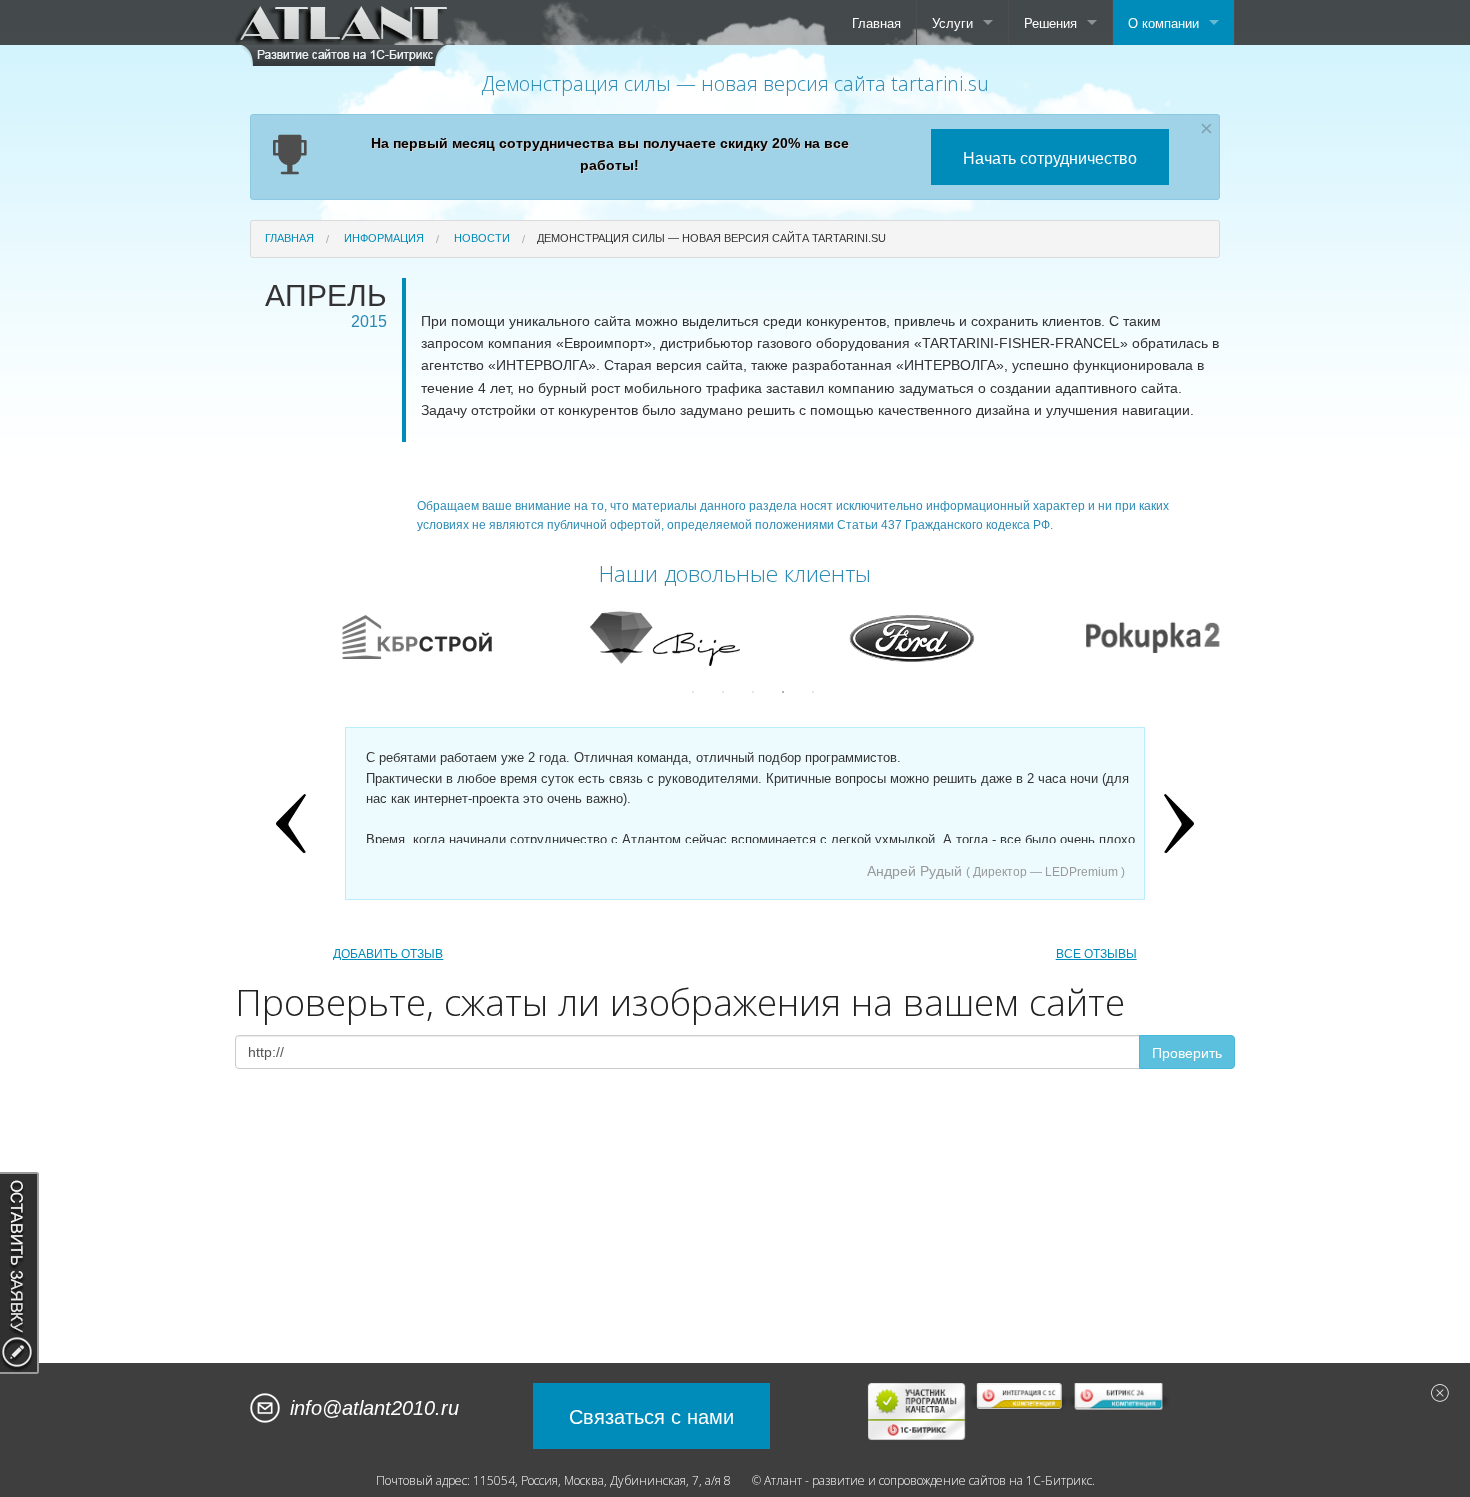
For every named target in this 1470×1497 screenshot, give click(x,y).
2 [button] (723, 692)
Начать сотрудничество (1050, 157)
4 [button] (783, 692)
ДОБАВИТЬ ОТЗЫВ (388, 954)
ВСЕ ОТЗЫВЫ (1096, 954)
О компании (1163, 22)
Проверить (1187, 1052)
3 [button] (753, 692)
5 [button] (813, 692)
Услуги (952, 22)
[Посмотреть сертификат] (917, 1411)
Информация (384, 238)
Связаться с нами (651, 1415)
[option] (456, 637)
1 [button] (693, 692)
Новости (482, 238)
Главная (876, 22)
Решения (1050, 22)
